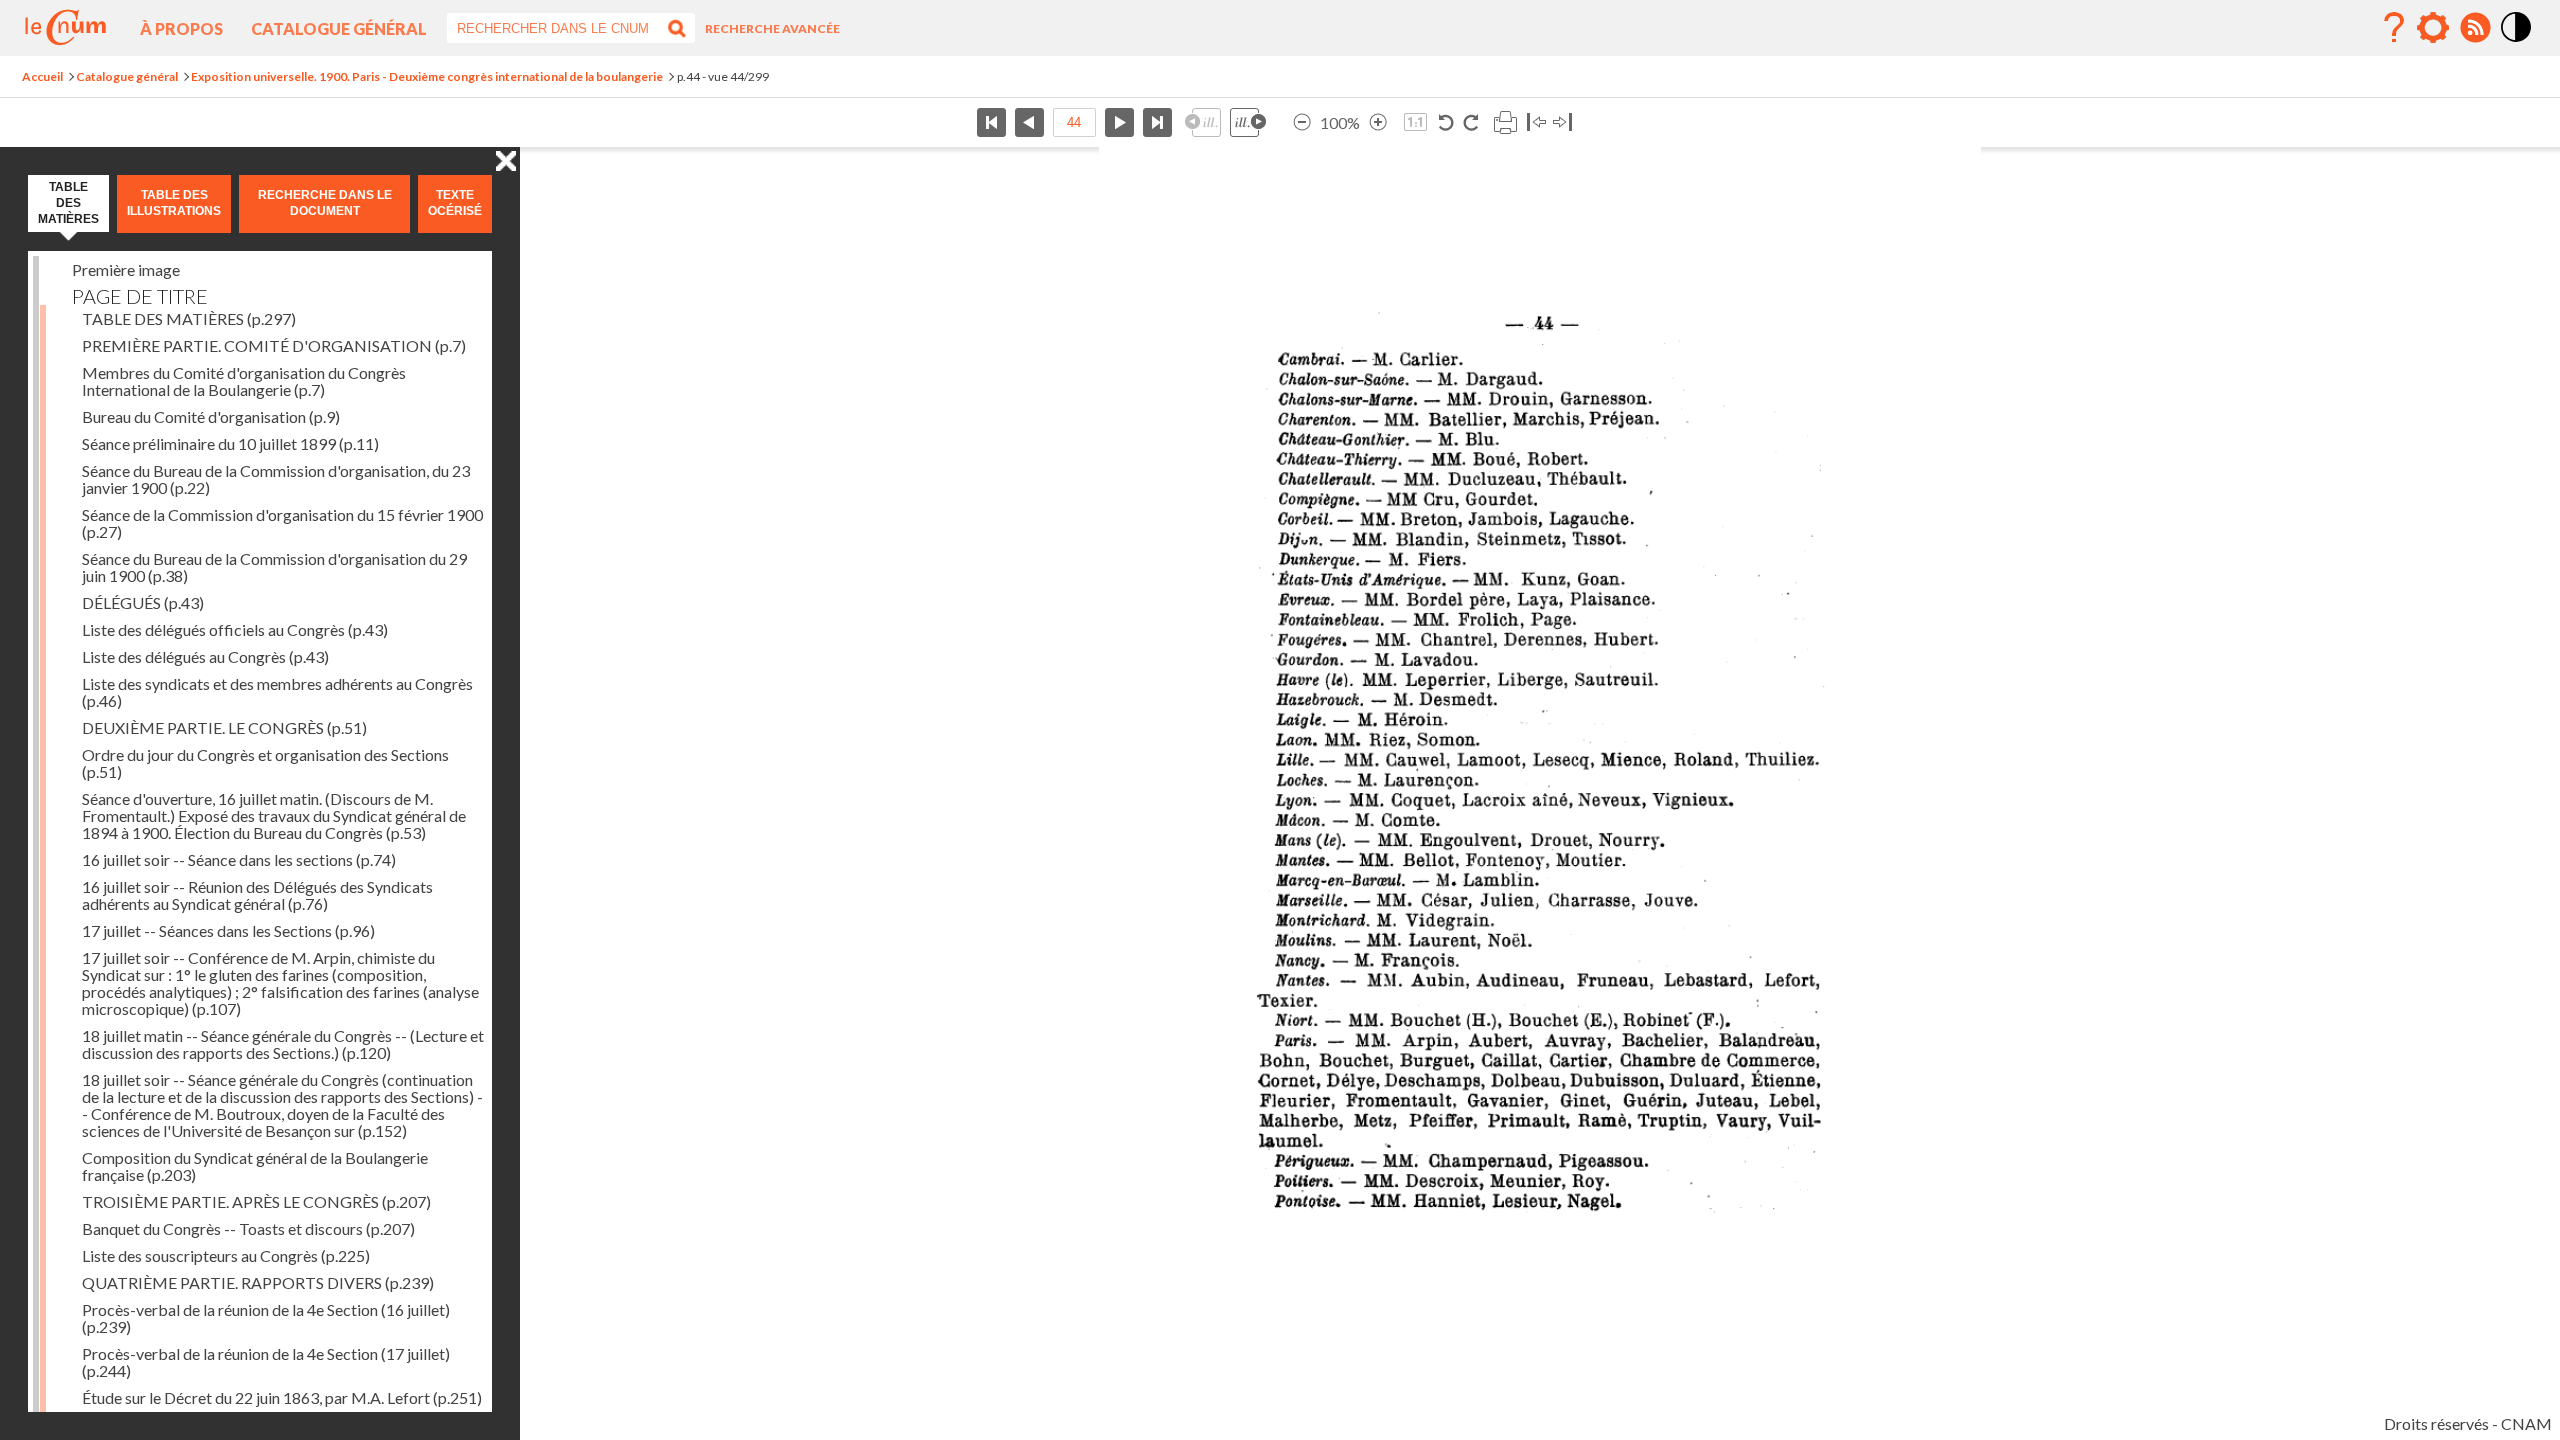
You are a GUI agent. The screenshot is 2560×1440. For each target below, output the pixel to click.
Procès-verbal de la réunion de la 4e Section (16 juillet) (266, 1318)
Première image (126, 269)
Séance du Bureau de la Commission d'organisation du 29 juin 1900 (274, 567)
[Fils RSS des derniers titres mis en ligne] (2475, 28)
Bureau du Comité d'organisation (211, 416)
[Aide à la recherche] (2394, 28)
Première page (991, 122)
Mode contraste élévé (2517, 43)
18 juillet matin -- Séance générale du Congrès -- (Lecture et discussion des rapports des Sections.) (283, 1044)
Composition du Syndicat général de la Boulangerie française (255, 1166)
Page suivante (1119, 122)
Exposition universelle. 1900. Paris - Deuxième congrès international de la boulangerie (427, 76)
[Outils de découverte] (2433, 28)
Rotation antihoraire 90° (1446, 122)
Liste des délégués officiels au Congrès (235, 629)
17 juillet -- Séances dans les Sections (228, 930)
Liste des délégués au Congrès (205, 656)
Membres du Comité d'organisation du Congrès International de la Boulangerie (244, 381)
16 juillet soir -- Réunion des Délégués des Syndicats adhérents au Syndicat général (257, 895)
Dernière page (1157, 122)
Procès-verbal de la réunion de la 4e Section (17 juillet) (266, 1362)
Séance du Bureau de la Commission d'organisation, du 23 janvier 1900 (276, 479)
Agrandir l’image (1378, 122)
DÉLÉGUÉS (143, 602)
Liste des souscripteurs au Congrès (226, 1255)
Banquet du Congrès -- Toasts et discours (248, 1228)
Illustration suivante (1248, 122)
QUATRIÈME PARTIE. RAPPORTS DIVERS (258, 1282)
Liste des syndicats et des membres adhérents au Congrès (277, 692)
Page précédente (1029, 122)
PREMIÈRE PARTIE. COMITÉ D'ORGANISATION (274, 345)
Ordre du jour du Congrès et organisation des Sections (265, 763)
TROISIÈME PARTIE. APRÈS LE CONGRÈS (256, 1201)
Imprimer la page (1505, 122)
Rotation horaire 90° (1470, 122)
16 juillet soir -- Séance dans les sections (239, 859)
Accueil (42, 76)
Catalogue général (339, 28)
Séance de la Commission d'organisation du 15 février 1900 (282, 523)
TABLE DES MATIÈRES (189, 318)
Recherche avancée (772, 28)
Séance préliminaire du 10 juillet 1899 (230, 443)
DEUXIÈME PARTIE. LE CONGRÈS (224, 727)
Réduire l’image (1302, 122)
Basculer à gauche (1536, 122)
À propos (181, 28)
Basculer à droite (1562, 122)
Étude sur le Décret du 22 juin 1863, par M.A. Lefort (282, 1397)
